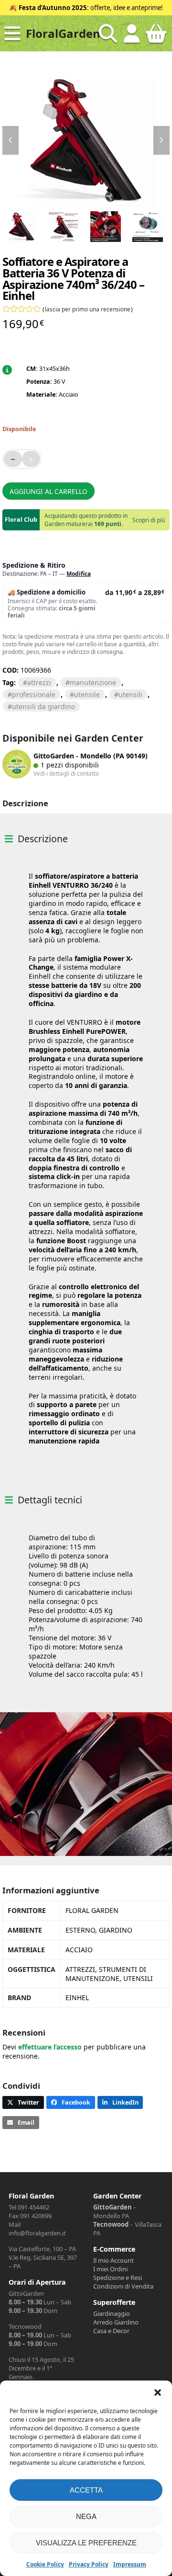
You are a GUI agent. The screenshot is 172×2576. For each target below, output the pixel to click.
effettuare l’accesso (50, 2047)
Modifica (79, 574)
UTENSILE (87, 694)
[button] (158, 2393)
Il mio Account (113, 2260)
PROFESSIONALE (34, 694)
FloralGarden (63, 33)
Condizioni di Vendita (123, 2286)
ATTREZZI (39, 682)
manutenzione (93, 682)
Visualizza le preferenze (86, 2543)
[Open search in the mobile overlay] (108, 34)
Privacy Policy (89, 2564)
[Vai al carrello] (156, 37)
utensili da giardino (43, 706)
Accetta (86, 2490)
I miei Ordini (110, 2269)
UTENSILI (130, 694)
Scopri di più (149, 520)
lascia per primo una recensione (88, 309)
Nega (86, 2516)
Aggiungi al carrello (48, 491)
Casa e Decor (111, 2331)
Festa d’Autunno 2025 (53, 8)
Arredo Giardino (116, 2322)
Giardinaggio (112, 2313)
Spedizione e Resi (118, 2278)
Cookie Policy (45, 2564)
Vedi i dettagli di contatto (66, 773)
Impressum (130, 2564)
